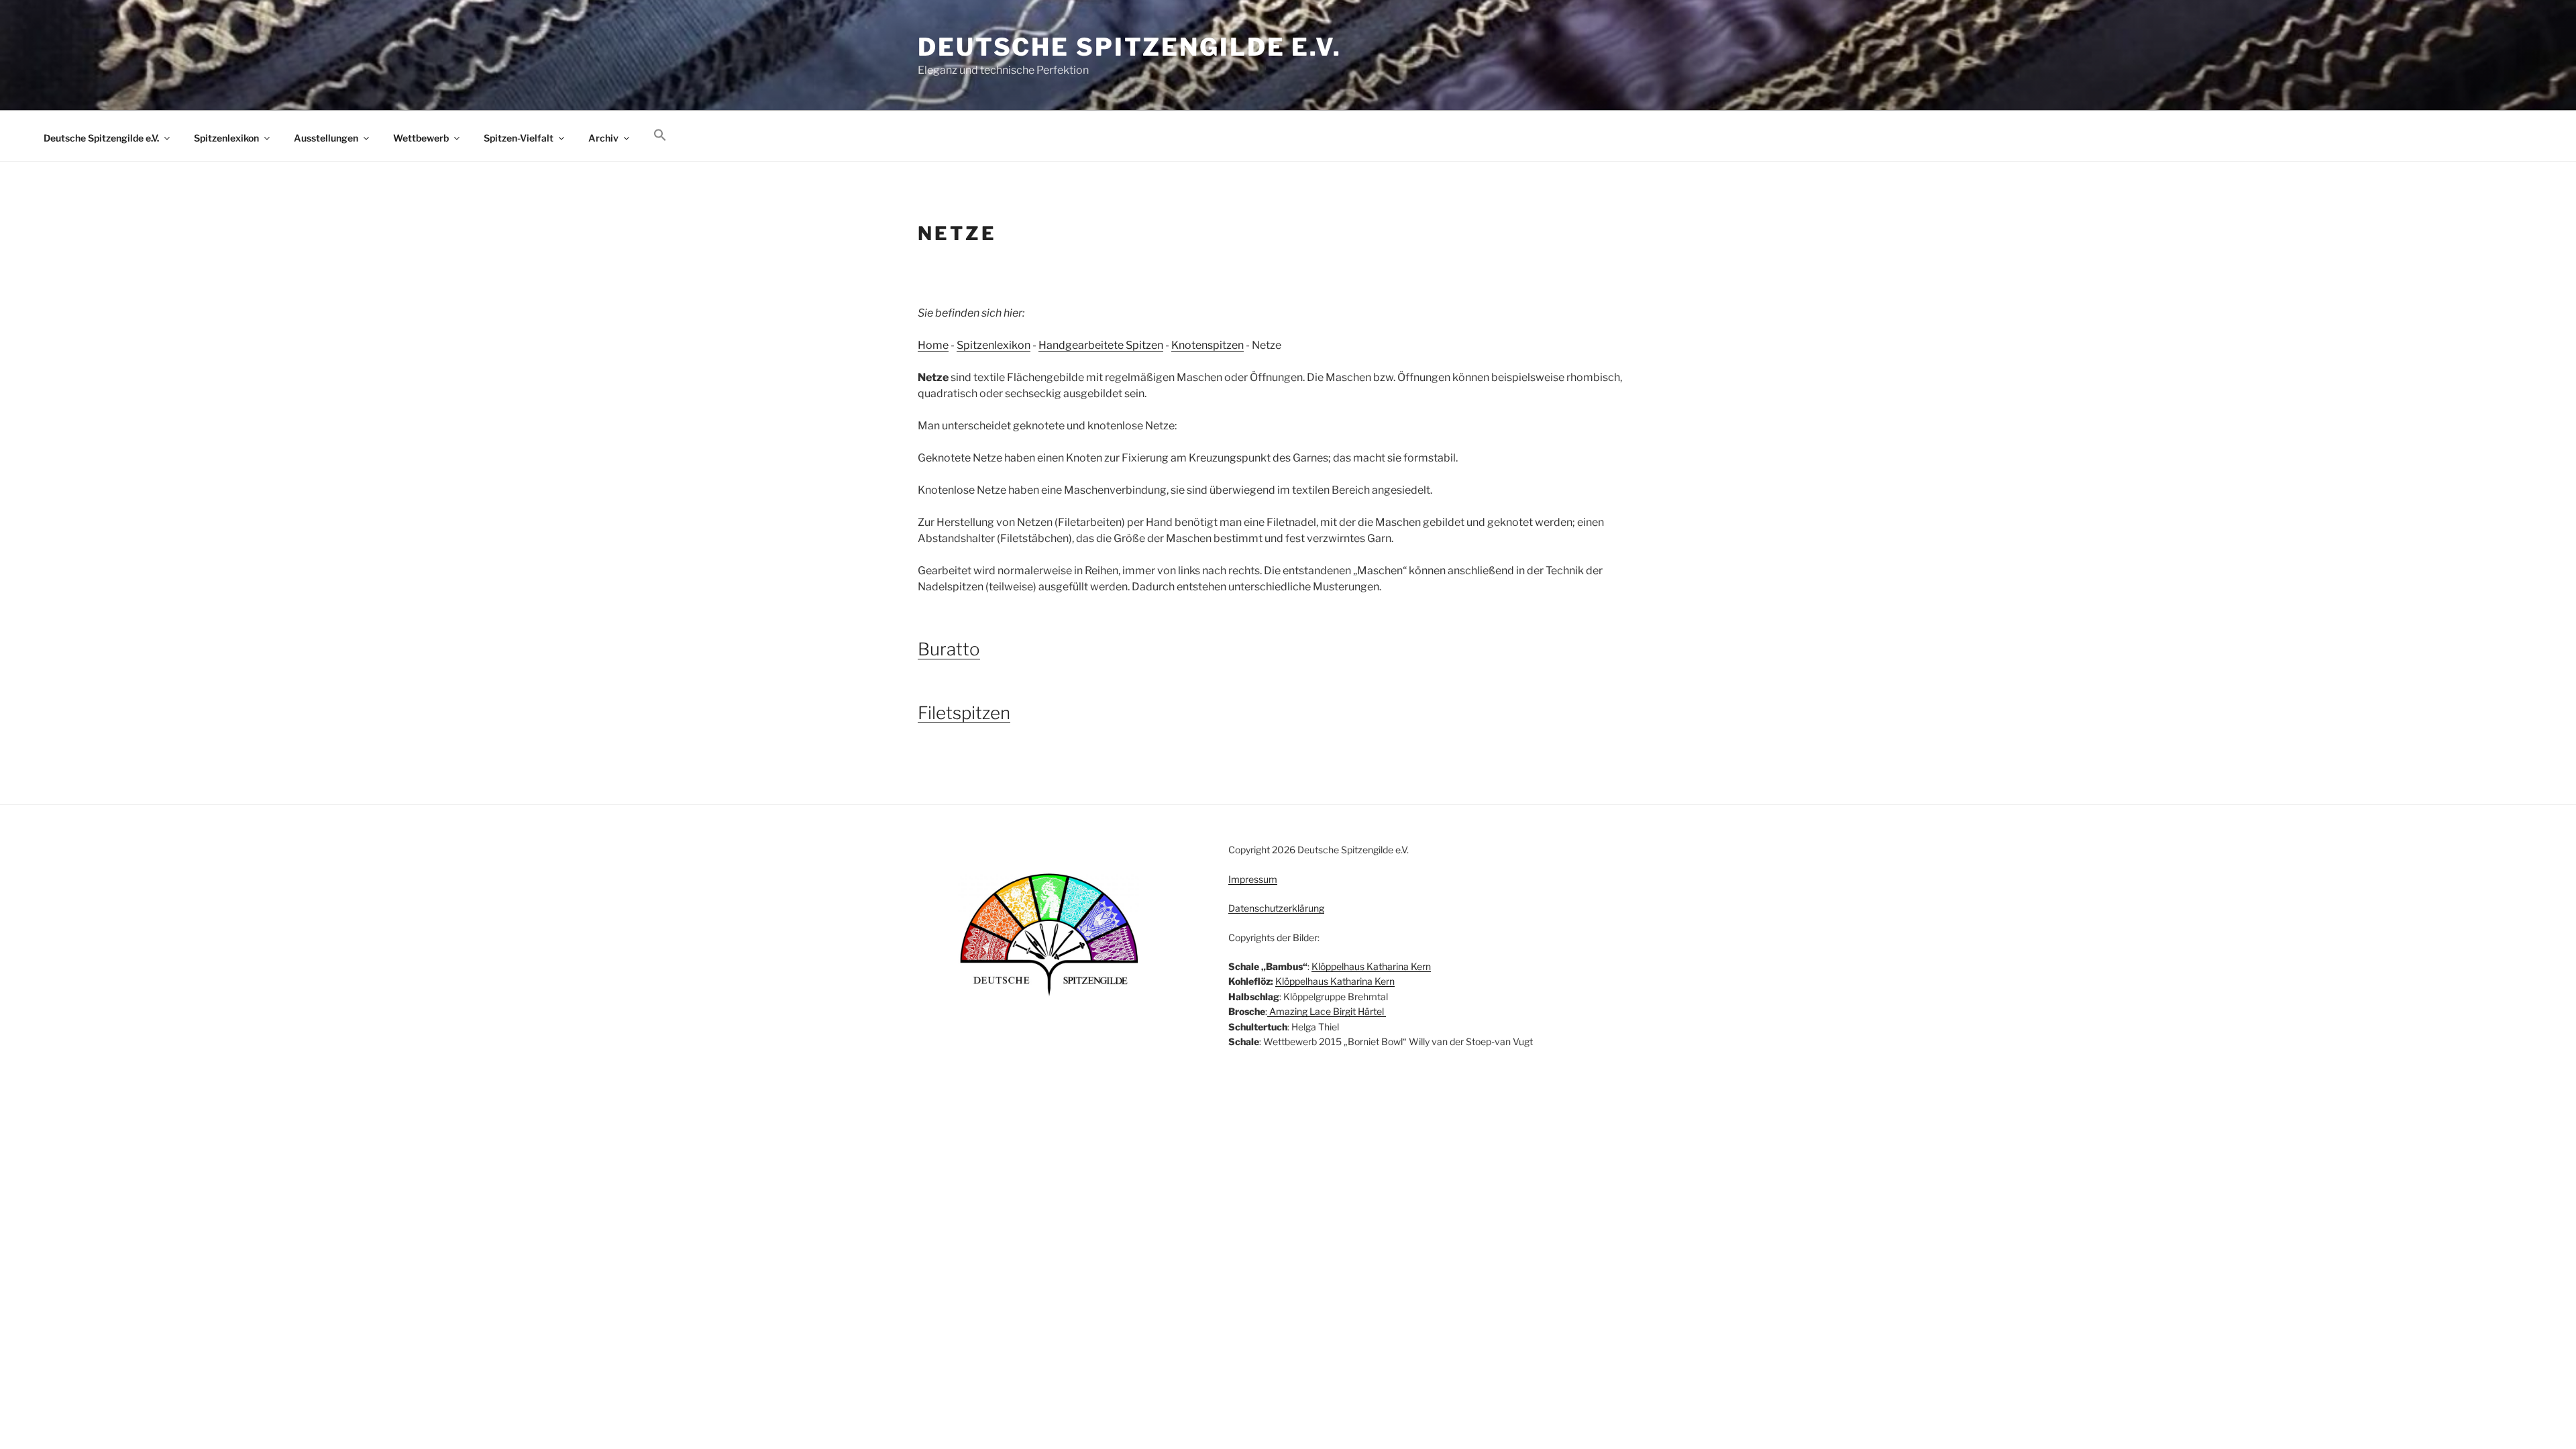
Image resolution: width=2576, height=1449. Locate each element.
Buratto (949, 649)
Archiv (603, 138)
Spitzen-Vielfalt (519, 138)
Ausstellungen (326, 138)
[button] (660, 136)
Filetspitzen (964, 713)
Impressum (1253, 879)
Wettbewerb (421, 138)
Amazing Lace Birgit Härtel (1327, 1011)
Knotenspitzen (1207, 345)
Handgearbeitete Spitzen (1101, 345)
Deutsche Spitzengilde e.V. (1130, 47)
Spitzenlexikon (226, 138)
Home (933, 345)
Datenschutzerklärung (1276, 908)
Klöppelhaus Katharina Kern (1371, 966)
